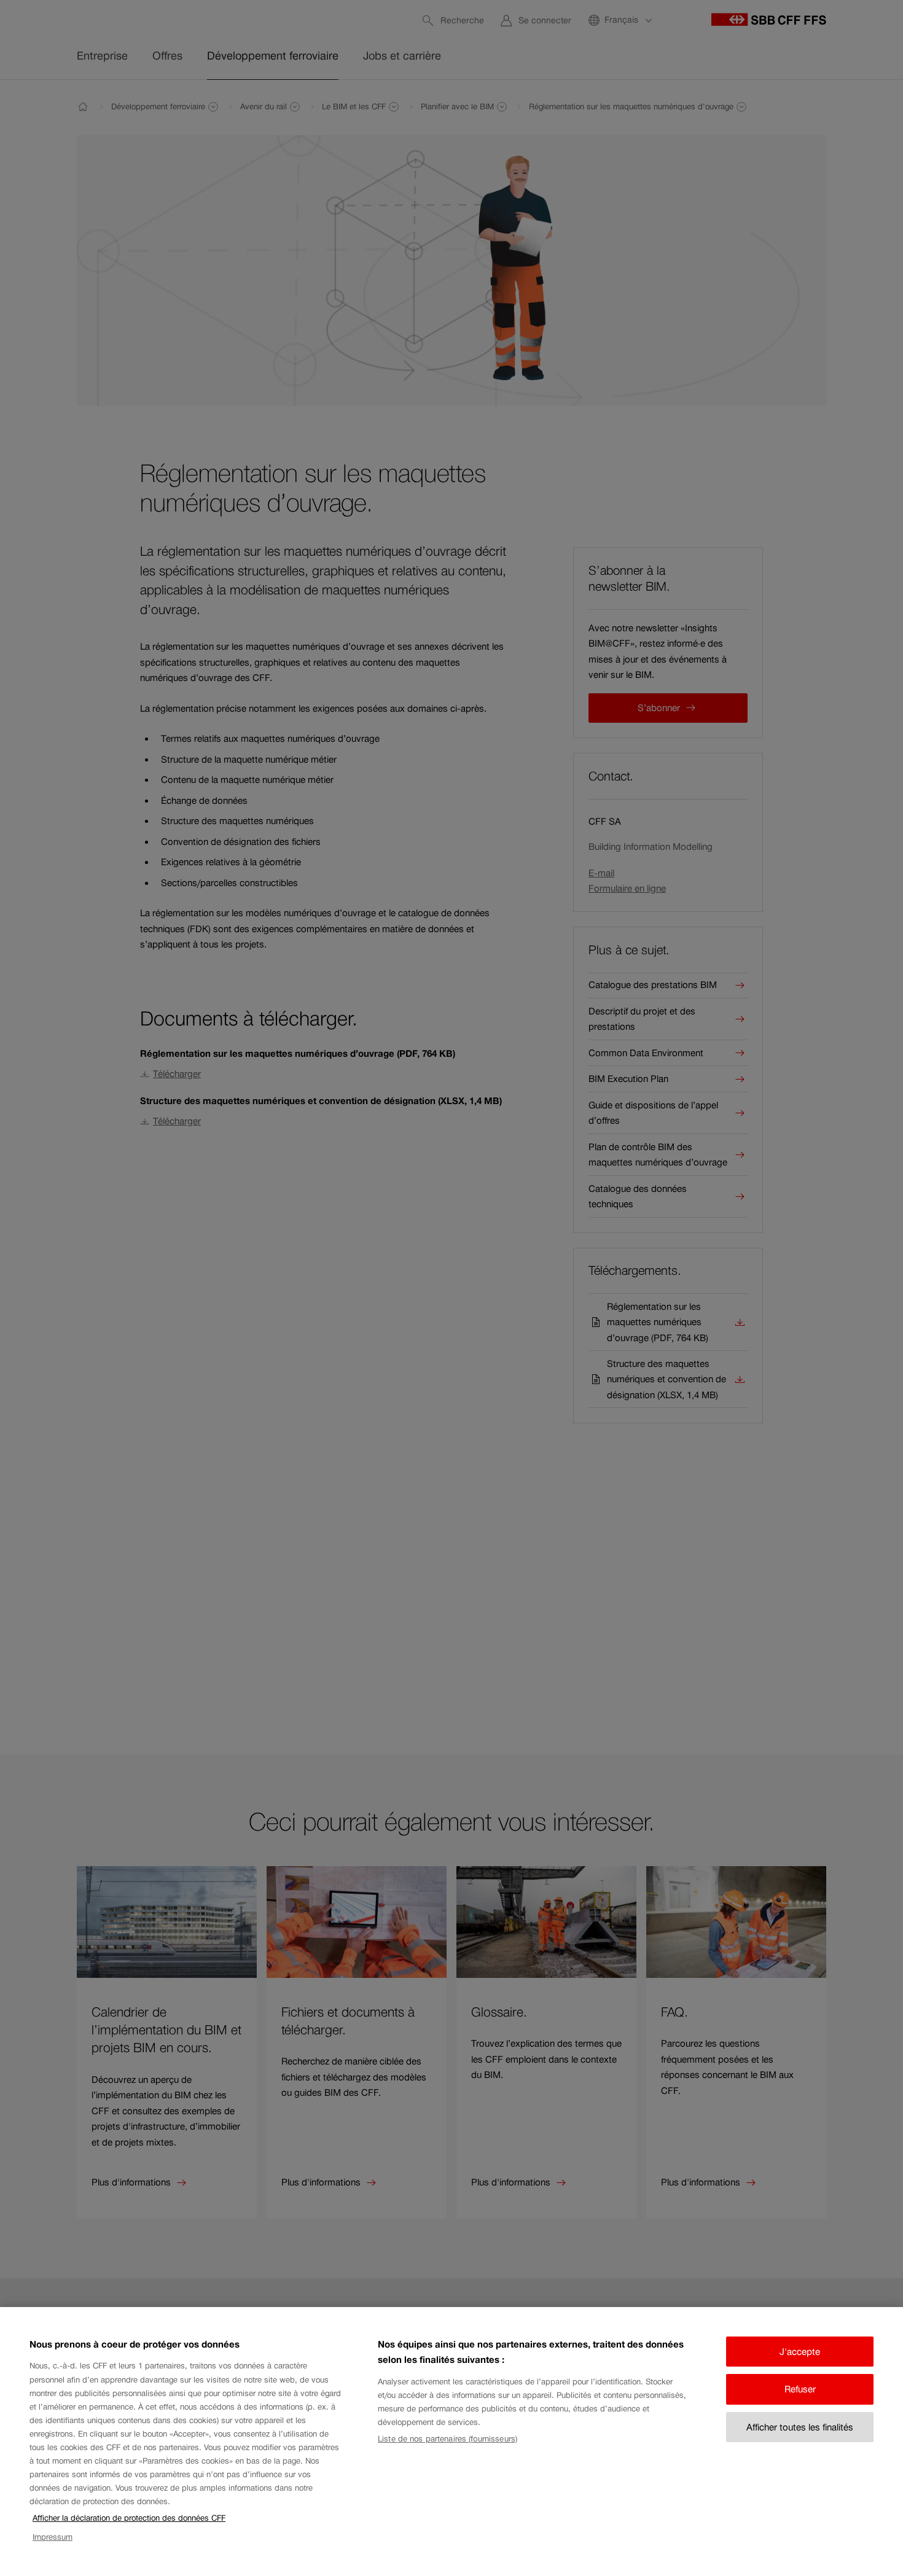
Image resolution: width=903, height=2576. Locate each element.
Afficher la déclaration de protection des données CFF (129, 2518)
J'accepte (800, 2352)
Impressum (53, 2537)
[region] (451, 2442)
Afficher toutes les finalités (800, 2427)
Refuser (800, 2389)
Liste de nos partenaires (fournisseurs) (448, 2439)
